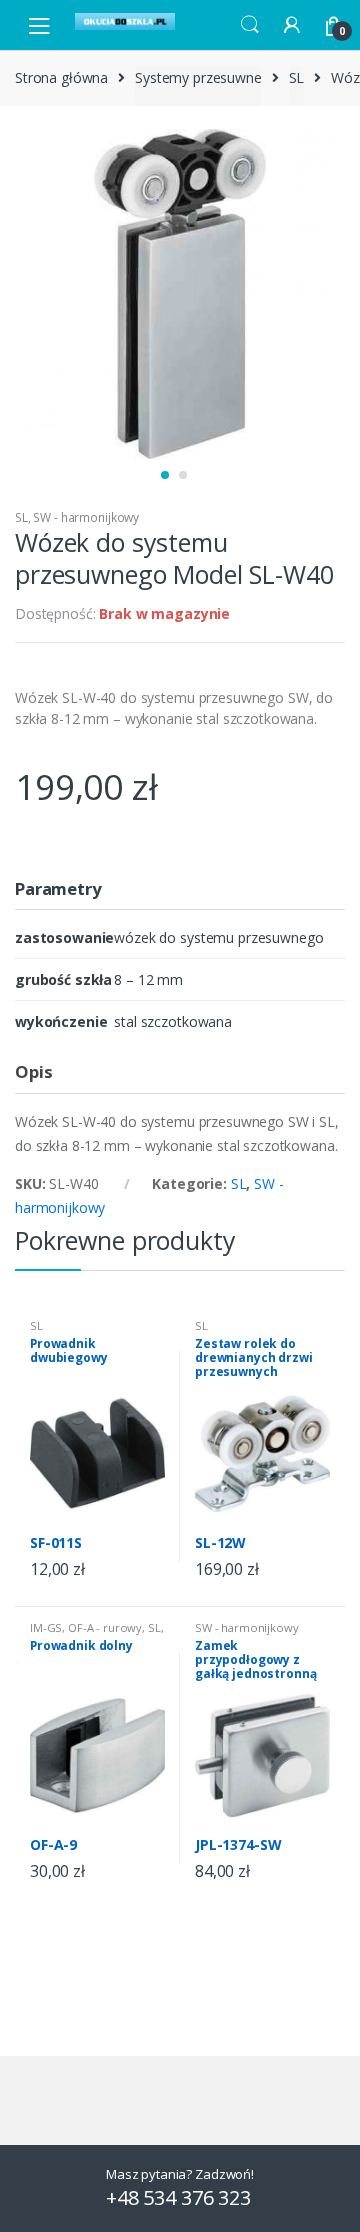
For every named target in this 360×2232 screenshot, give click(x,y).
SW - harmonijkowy (86, 517)
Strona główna (61, 77)
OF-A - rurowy (105, 1627)
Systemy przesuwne (198, 77)
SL (297, 77)
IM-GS (46, 1627)
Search (250, 25)
